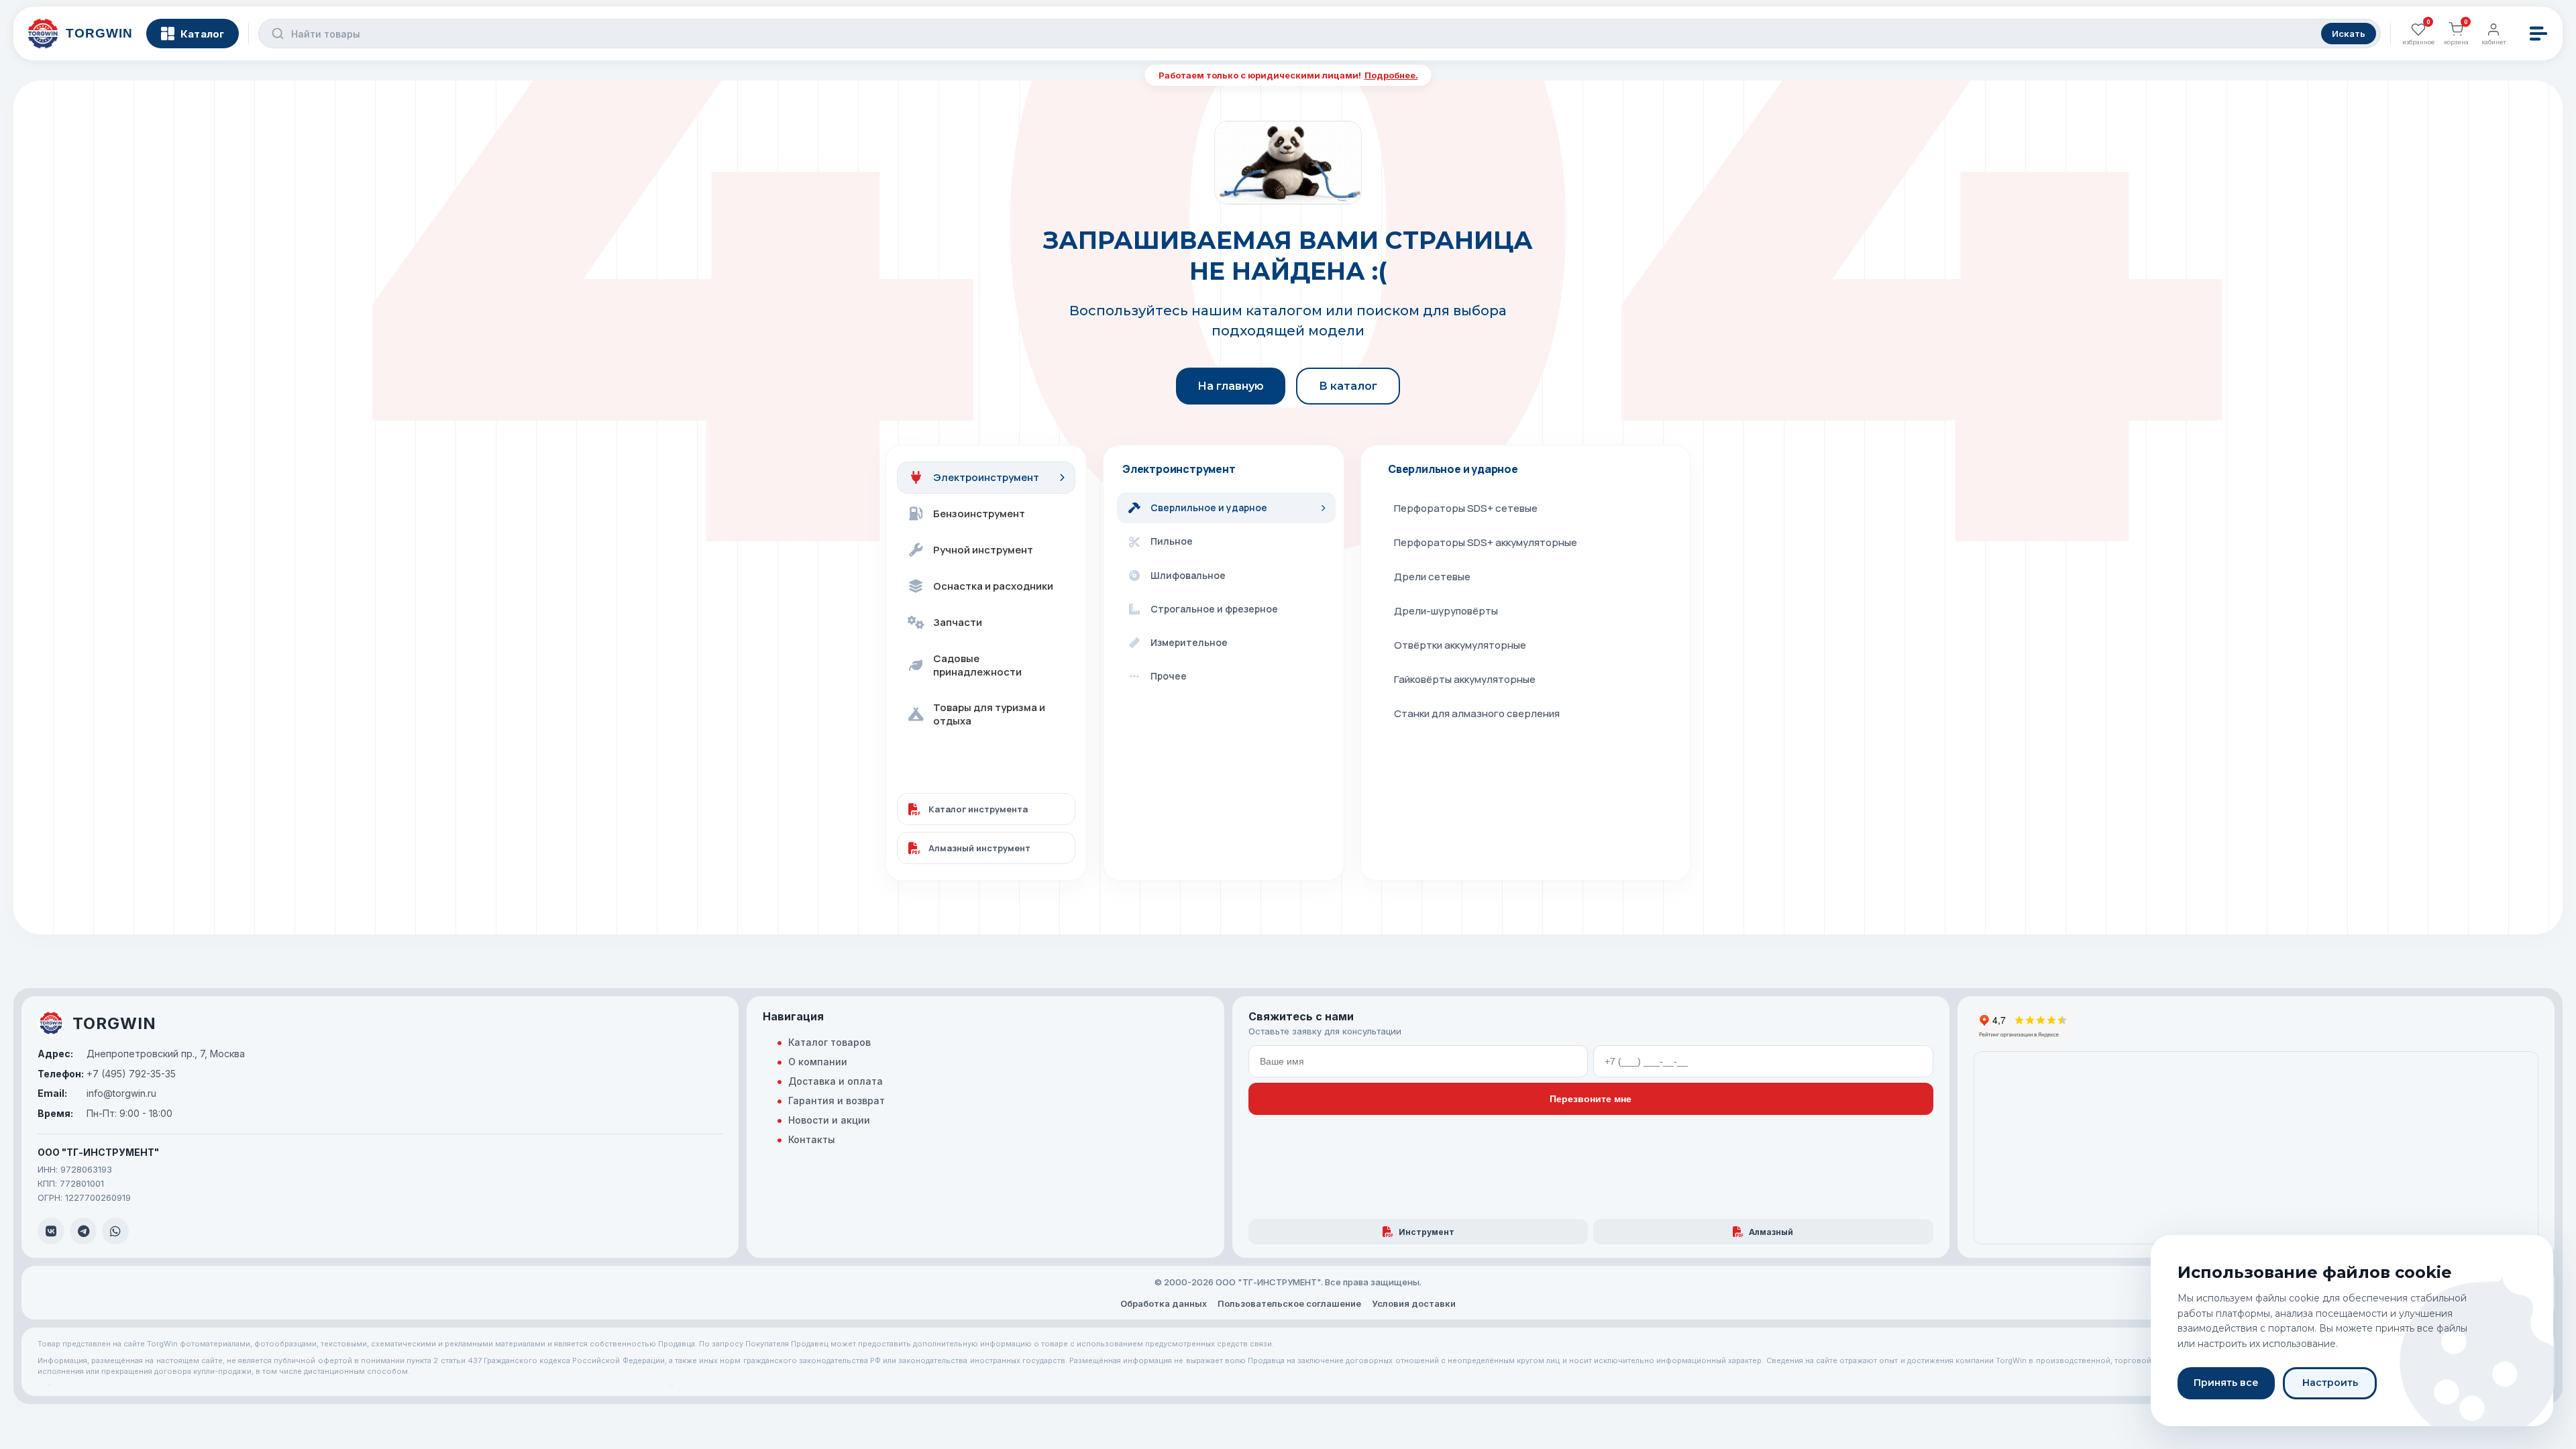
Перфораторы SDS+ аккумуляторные (1486, 542)
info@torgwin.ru (97, 1093)
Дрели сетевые (1432, 577)
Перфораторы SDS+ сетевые (1466, 508)
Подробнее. (1391, 75)
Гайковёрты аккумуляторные (1465, 679)
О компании (818, 1062)
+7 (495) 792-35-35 (107, 1074)
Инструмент (1427, 1232)
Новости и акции (829, 1120)
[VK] (51, 1231)
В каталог (1348, 386)
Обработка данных (1164, 1303)
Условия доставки (1414, 1303)
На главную (1231, 386)
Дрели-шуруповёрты (1446, 611)
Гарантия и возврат (837, 1101)
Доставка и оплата (836, 1081)
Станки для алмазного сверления (1477, 713)
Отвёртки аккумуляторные (1460, 645)
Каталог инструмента (978, 809)
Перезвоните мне (1591, 1099)
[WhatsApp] (115, 1231)
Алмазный (1771, 1232)
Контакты (812, 1139)
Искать (2349, 34)
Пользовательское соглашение (1289, 1303)
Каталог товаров (829, 1042)
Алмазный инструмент (979, 848)
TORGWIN (114, 1023)
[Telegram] (83, 1231)
